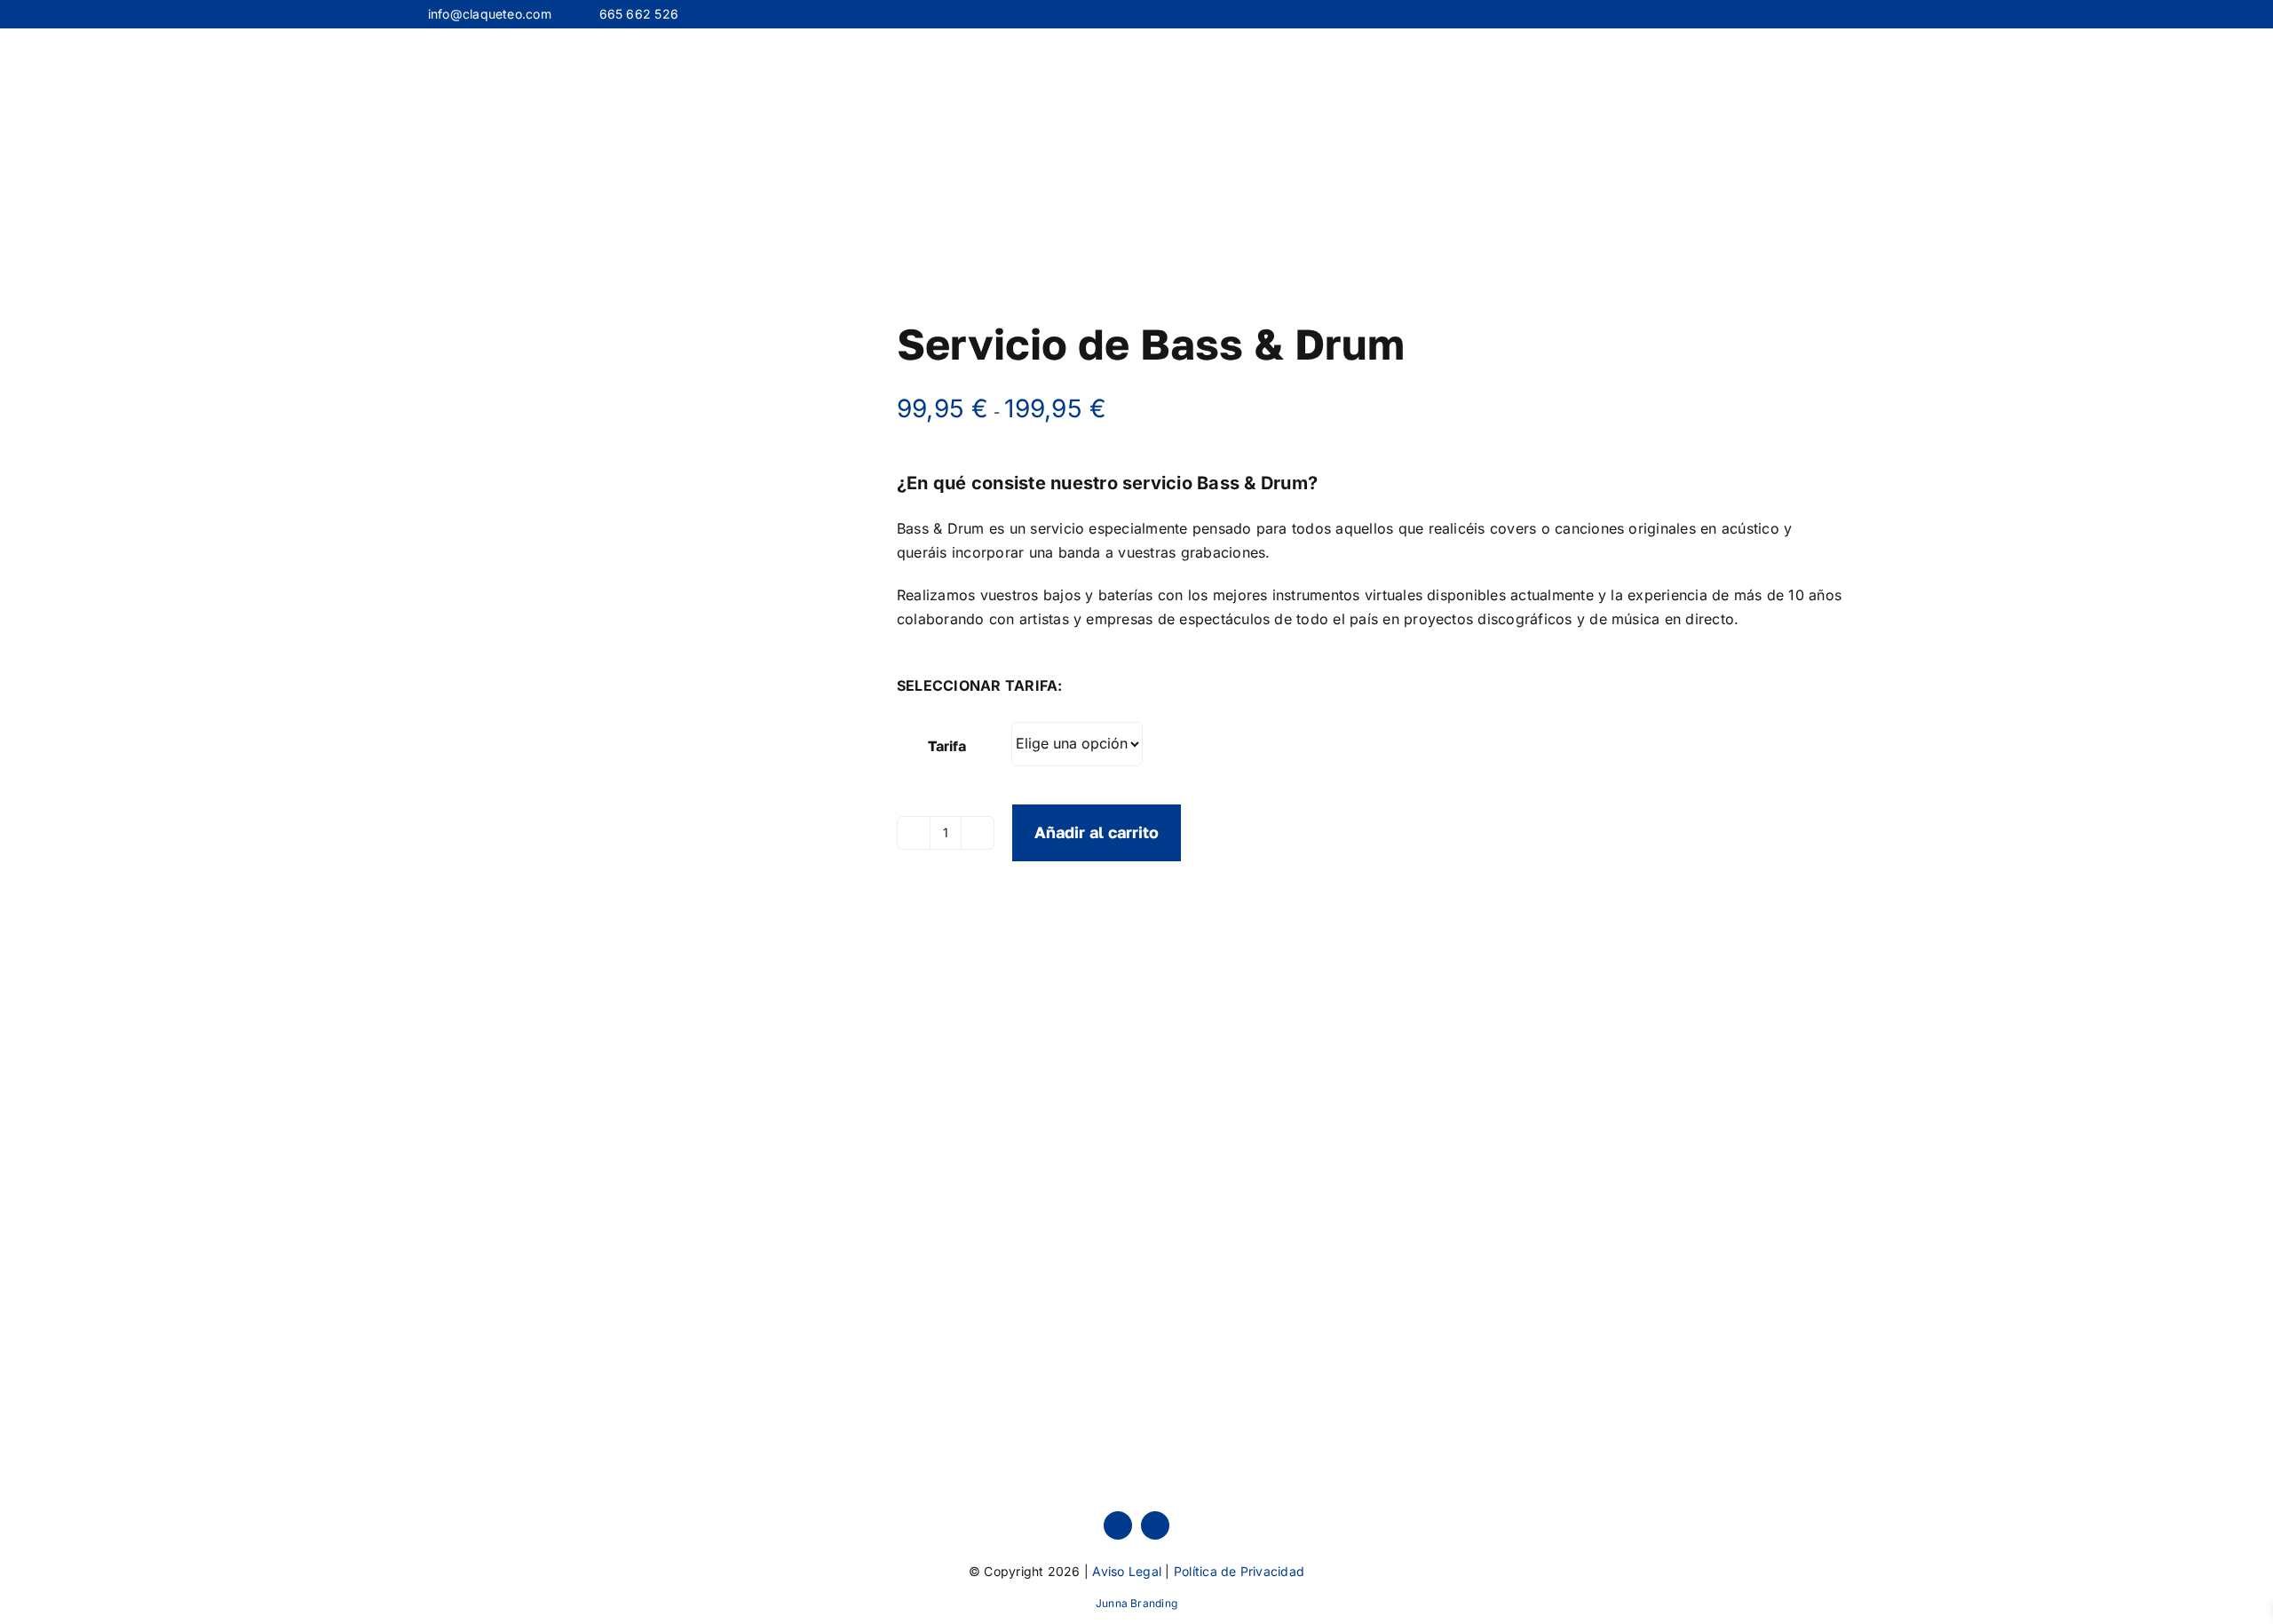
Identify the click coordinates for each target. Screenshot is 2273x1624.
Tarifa (947, 746)
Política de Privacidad (1239, 1571)
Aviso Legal (1127, 1571)
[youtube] (1155, 1525)
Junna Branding (1136, 1603)
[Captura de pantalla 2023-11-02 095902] (648, 434)
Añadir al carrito (1097, 832)
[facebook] (1118, 1525)
